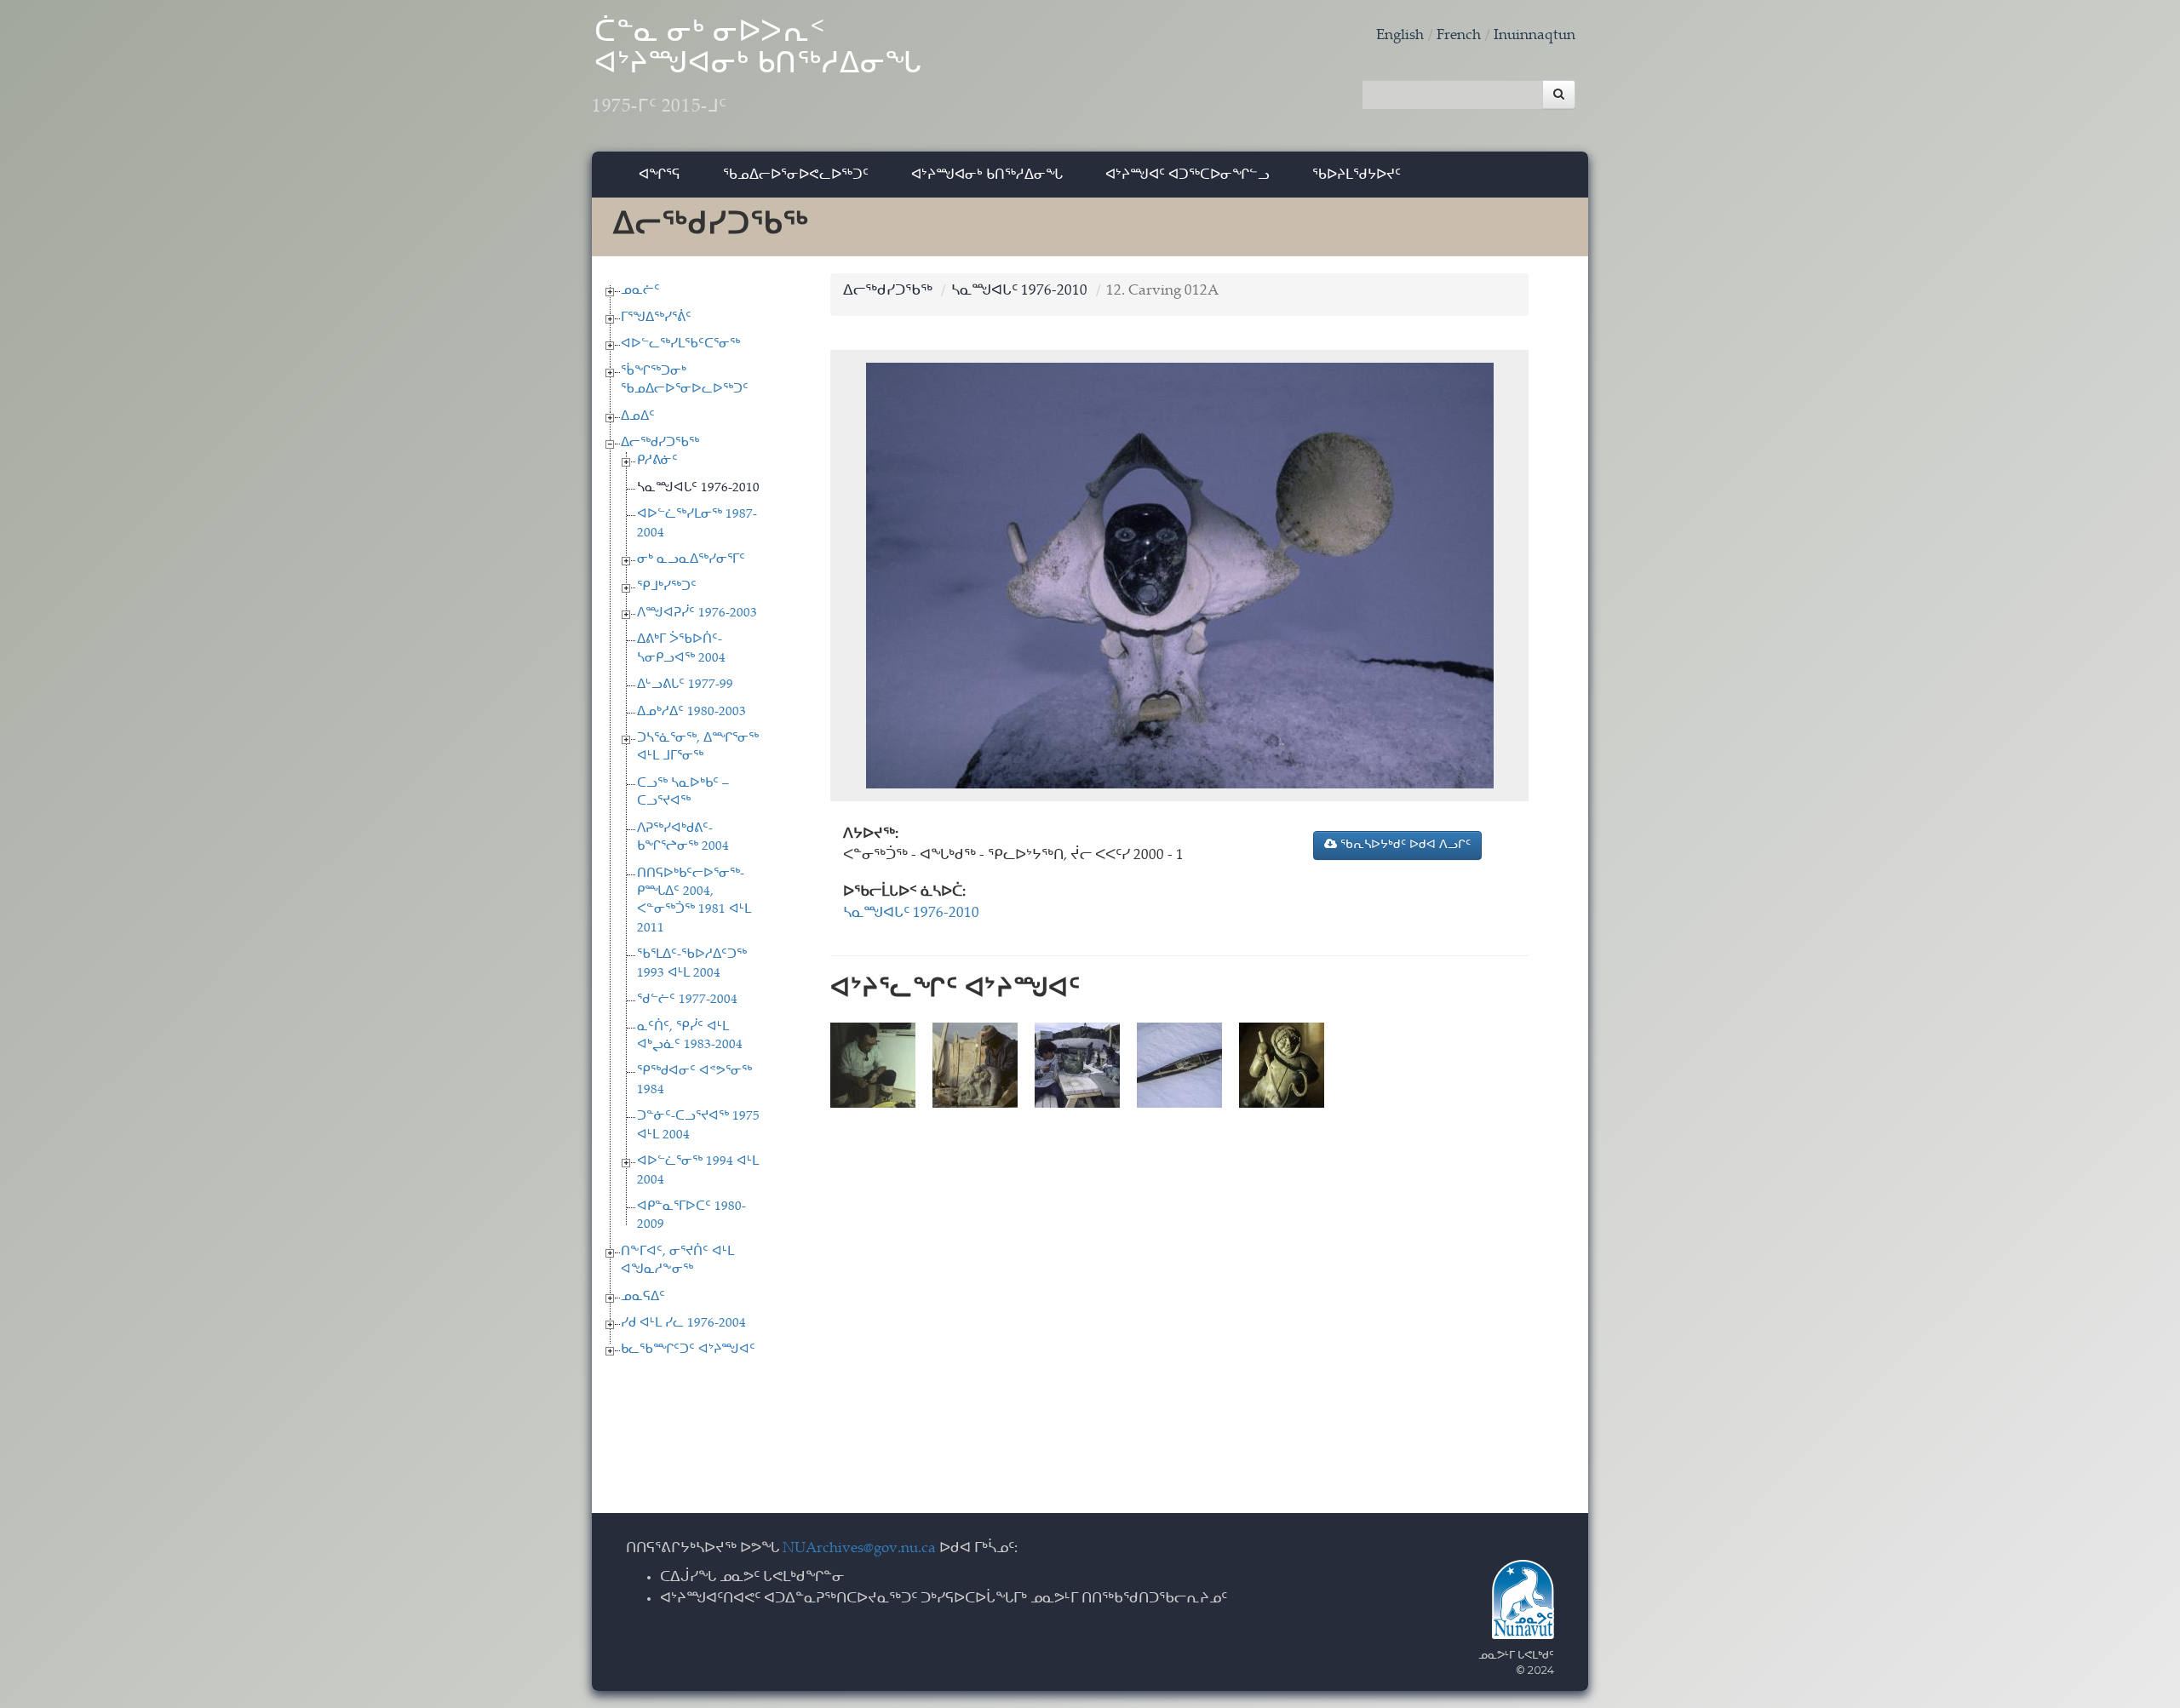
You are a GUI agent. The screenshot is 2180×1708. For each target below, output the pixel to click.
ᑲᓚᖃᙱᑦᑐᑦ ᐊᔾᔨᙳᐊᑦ (688, 1350)
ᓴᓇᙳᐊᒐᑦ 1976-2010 (698, 488)
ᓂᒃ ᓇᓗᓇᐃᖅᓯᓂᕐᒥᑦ (691, 560)
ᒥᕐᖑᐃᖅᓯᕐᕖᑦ (656, 318)
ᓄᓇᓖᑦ (640, 291)
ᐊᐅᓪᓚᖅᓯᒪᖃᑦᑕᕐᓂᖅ (680, 344)
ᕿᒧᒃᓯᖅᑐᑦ (667, 587)
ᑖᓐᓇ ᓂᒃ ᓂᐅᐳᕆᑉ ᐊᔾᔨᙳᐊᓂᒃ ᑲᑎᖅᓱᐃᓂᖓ (757, 68)
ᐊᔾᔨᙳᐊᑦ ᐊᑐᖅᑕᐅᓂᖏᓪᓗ (1188, 174)
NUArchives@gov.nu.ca (859, 1549)
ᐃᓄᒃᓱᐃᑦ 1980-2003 (691, 712)
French (1459, 36)
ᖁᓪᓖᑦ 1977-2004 (687, 1000)
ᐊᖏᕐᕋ (660, 174)
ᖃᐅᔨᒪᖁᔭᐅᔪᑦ (1357, 174)
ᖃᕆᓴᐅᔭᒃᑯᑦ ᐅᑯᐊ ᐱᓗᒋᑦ (1404, 845)
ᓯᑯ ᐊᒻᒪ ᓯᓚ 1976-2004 (683, 1324)
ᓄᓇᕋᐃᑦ (643, 1297)
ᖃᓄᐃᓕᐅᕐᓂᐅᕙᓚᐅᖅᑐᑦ (796, 174)
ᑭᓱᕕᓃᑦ (657, 461)
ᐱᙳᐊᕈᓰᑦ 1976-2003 (697, 613)
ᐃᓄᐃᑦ (638, 417)
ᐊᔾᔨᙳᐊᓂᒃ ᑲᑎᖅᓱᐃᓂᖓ (987, 174)
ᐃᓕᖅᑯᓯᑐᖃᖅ (660, 443)
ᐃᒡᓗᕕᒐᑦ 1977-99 (685, 685)
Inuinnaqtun (1535, 36)
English (1400, 36)
